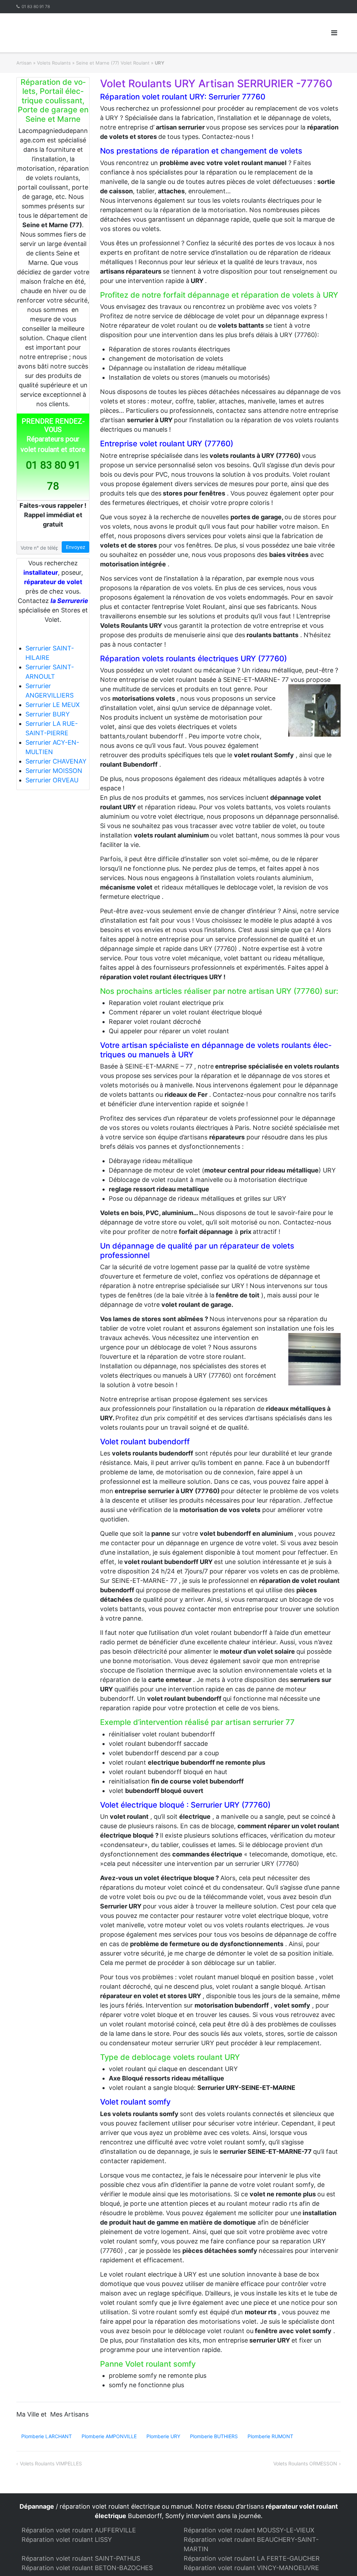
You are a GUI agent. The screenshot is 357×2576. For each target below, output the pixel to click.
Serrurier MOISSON (54, 771)
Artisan (24, 63)
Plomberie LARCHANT (47, 2436)
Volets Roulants (54, 63)
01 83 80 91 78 (36, 6)
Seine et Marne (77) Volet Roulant (113, 63)
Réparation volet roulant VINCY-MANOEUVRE (251, 2568)
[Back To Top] (340, 2559)
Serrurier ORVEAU (52, 780)
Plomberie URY (163, 2436)
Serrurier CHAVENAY (56, 761)
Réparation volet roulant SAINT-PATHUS (81, 2558)
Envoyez (76, 547)
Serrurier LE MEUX (53, 705)
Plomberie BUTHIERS (214, 2436)
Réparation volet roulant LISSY (67, 2540)
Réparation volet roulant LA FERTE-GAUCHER (252, 2558)
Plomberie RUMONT (270, 2436)
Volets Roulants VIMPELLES (51, 2463)
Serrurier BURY (48, 714)
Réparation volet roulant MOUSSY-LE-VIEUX (249, 2530)
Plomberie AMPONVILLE (109, 2436)
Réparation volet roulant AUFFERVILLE (79, 2530)
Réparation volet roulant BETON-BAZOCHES (87, 2568)
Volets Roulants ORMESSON (305, 2463)
